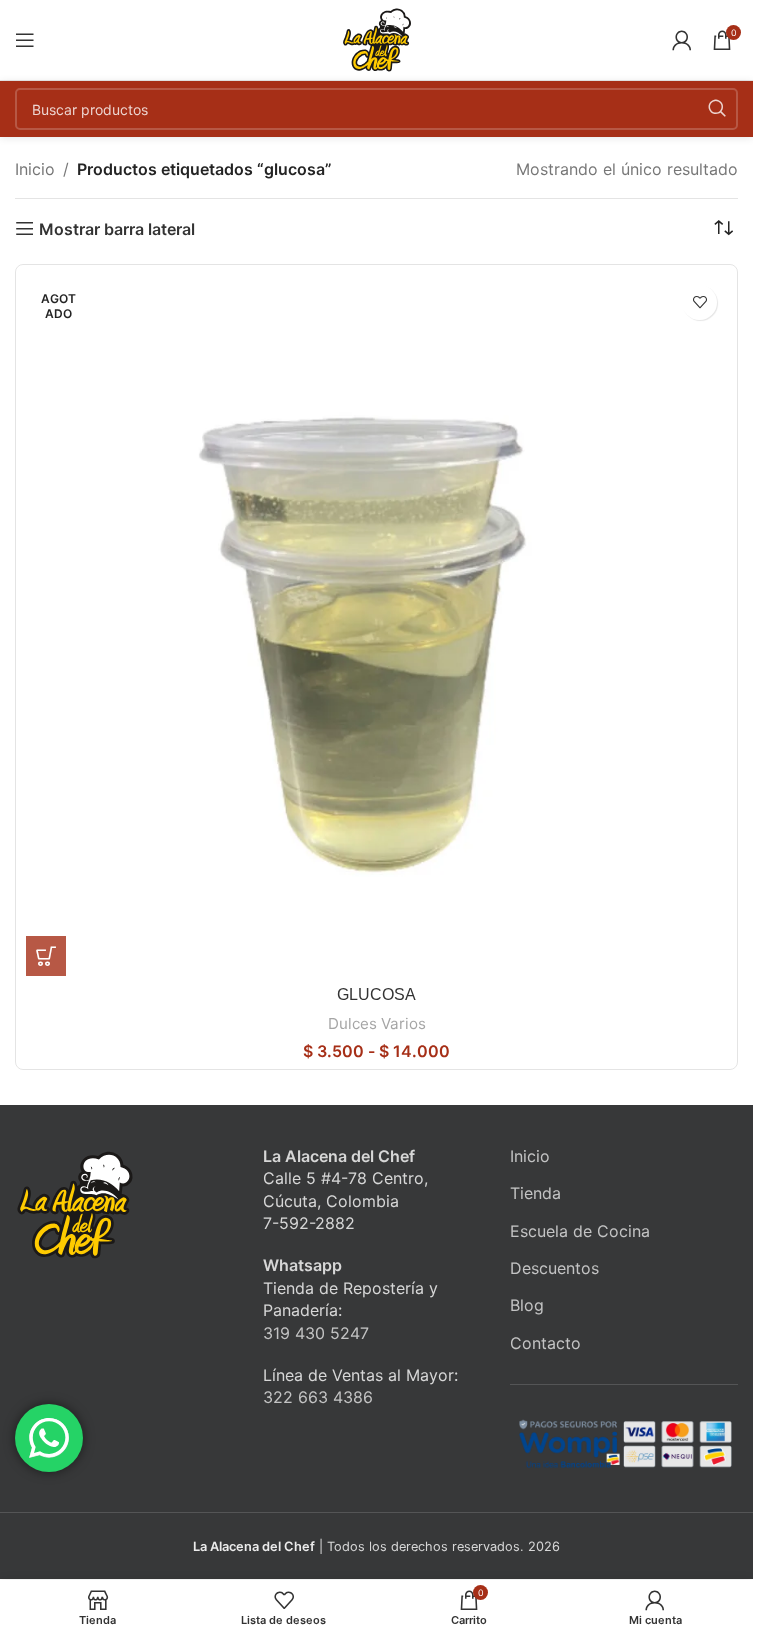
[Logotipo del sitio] (377, 38)
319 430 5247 (316, 1333)
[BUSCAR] (717, 109)
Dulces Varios (377, 1023)
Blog (527, 1305)
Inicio (35, 169)
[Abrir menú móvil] (25, 40)
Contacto (545, 1343)
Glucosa (376, 994)
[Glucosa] (376, 625)
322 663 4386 (318, 1397)
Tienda (535, 1193)
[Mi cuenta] (682, 40)
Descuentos (554, 1268)
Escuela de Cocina (580, 1231)
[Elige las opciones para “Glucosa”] (46, 956)
